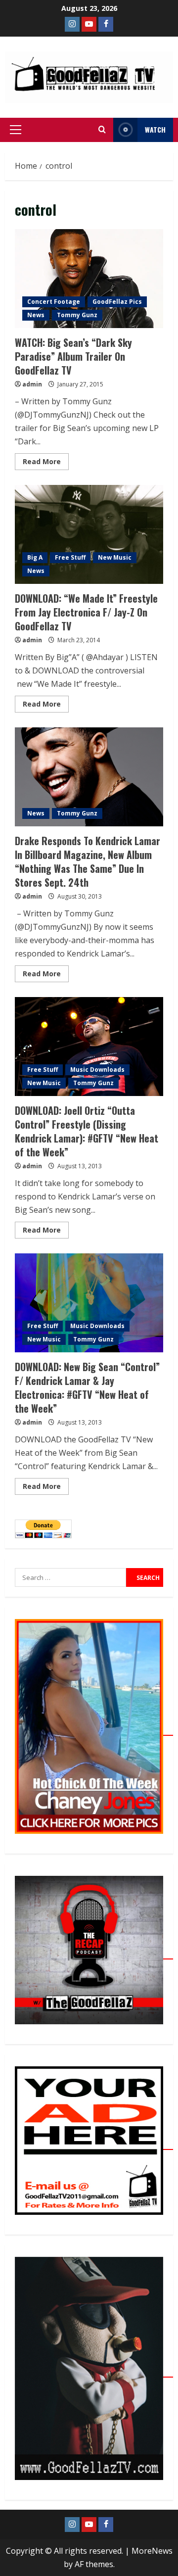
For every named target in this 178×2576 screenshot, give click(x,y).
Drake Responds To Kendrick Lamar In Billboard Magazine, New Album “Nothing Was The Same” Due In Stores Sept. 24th (89, 777)
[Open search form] (102, 130)
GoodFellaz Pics (117, 302)
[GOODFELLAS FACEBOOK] (106, 24)
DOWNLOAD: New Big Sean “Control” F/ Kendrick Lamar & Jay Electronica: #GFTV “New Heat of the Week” (89, 1303)
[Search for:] (70, 1577)
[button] (16, 130)
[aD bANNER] (94, 2144)
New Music (115, 557)
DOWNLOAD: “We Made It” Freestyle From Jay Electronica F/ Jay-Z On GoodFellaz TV (89, 534)
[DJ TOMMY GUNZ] (89, 24)
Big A (35, 557)
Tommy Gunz (77, 315)
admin (32, 384)
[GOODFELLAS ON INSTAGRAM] (72, 24)
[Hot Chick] (94, 1730)
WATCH (155, 129)
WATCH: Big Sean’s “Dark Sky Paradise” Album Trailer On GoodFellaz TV (89, 279)
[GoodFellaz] (94, 2372)
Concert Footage (54, 302)
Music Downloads (97, 1070)
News (36, 315)
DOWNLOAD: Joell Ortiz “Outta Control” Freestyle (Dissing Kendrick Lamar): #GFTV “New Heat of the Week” (89, 1047)
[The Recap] (94, 1954)
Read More (46, 460)
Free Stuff (70, 557)
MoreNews (152, 2551)
